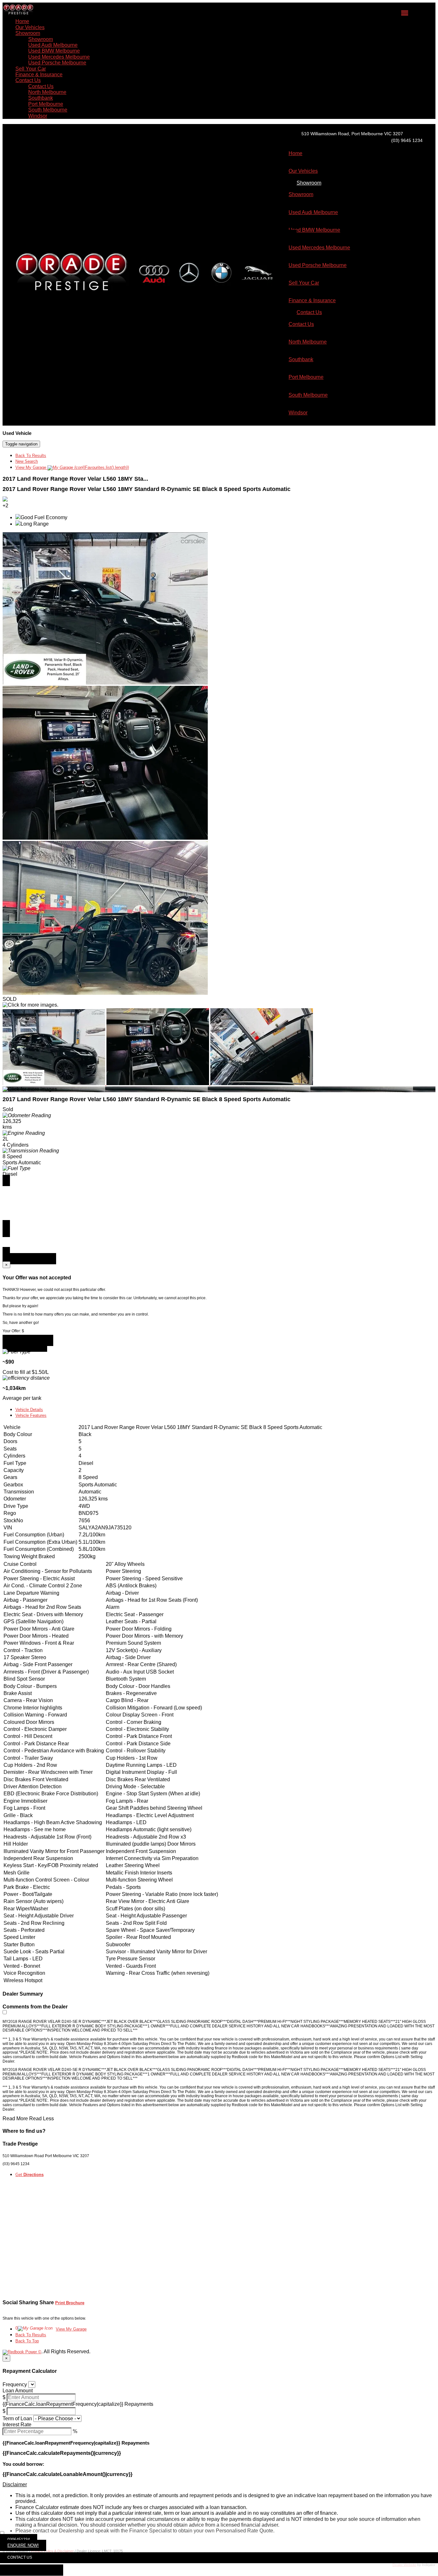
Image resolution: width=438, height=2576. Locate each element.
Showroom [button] (28, 33)
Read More (15, 2119)
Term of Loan (17, 2418)
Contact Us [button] (28, 80)
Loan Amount (18, 2391)
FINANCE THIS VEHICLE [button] (32, 2570)
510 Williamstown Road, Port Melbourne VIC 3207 (352, 134)
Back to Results (25, 1346)
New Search (27, 461)
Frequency (15, 2385)
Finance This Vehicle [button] (29, 1259)
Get (29, 2175)
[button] (219, 2485)
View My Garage (72, 467)
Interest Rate (17, 2425)
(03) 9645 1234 (407, 140)
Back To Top (27, 2341)
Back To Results (31, 456)
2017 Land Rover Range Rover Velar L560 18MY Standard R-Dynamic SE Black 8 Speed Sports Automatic (147, 489)
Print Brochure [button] (70, 2303)
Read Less (42, 2119)
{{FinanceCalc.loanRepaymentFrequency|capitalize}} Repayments (78, 2404)
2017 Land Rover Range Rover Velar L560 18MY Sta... (75, 479)
